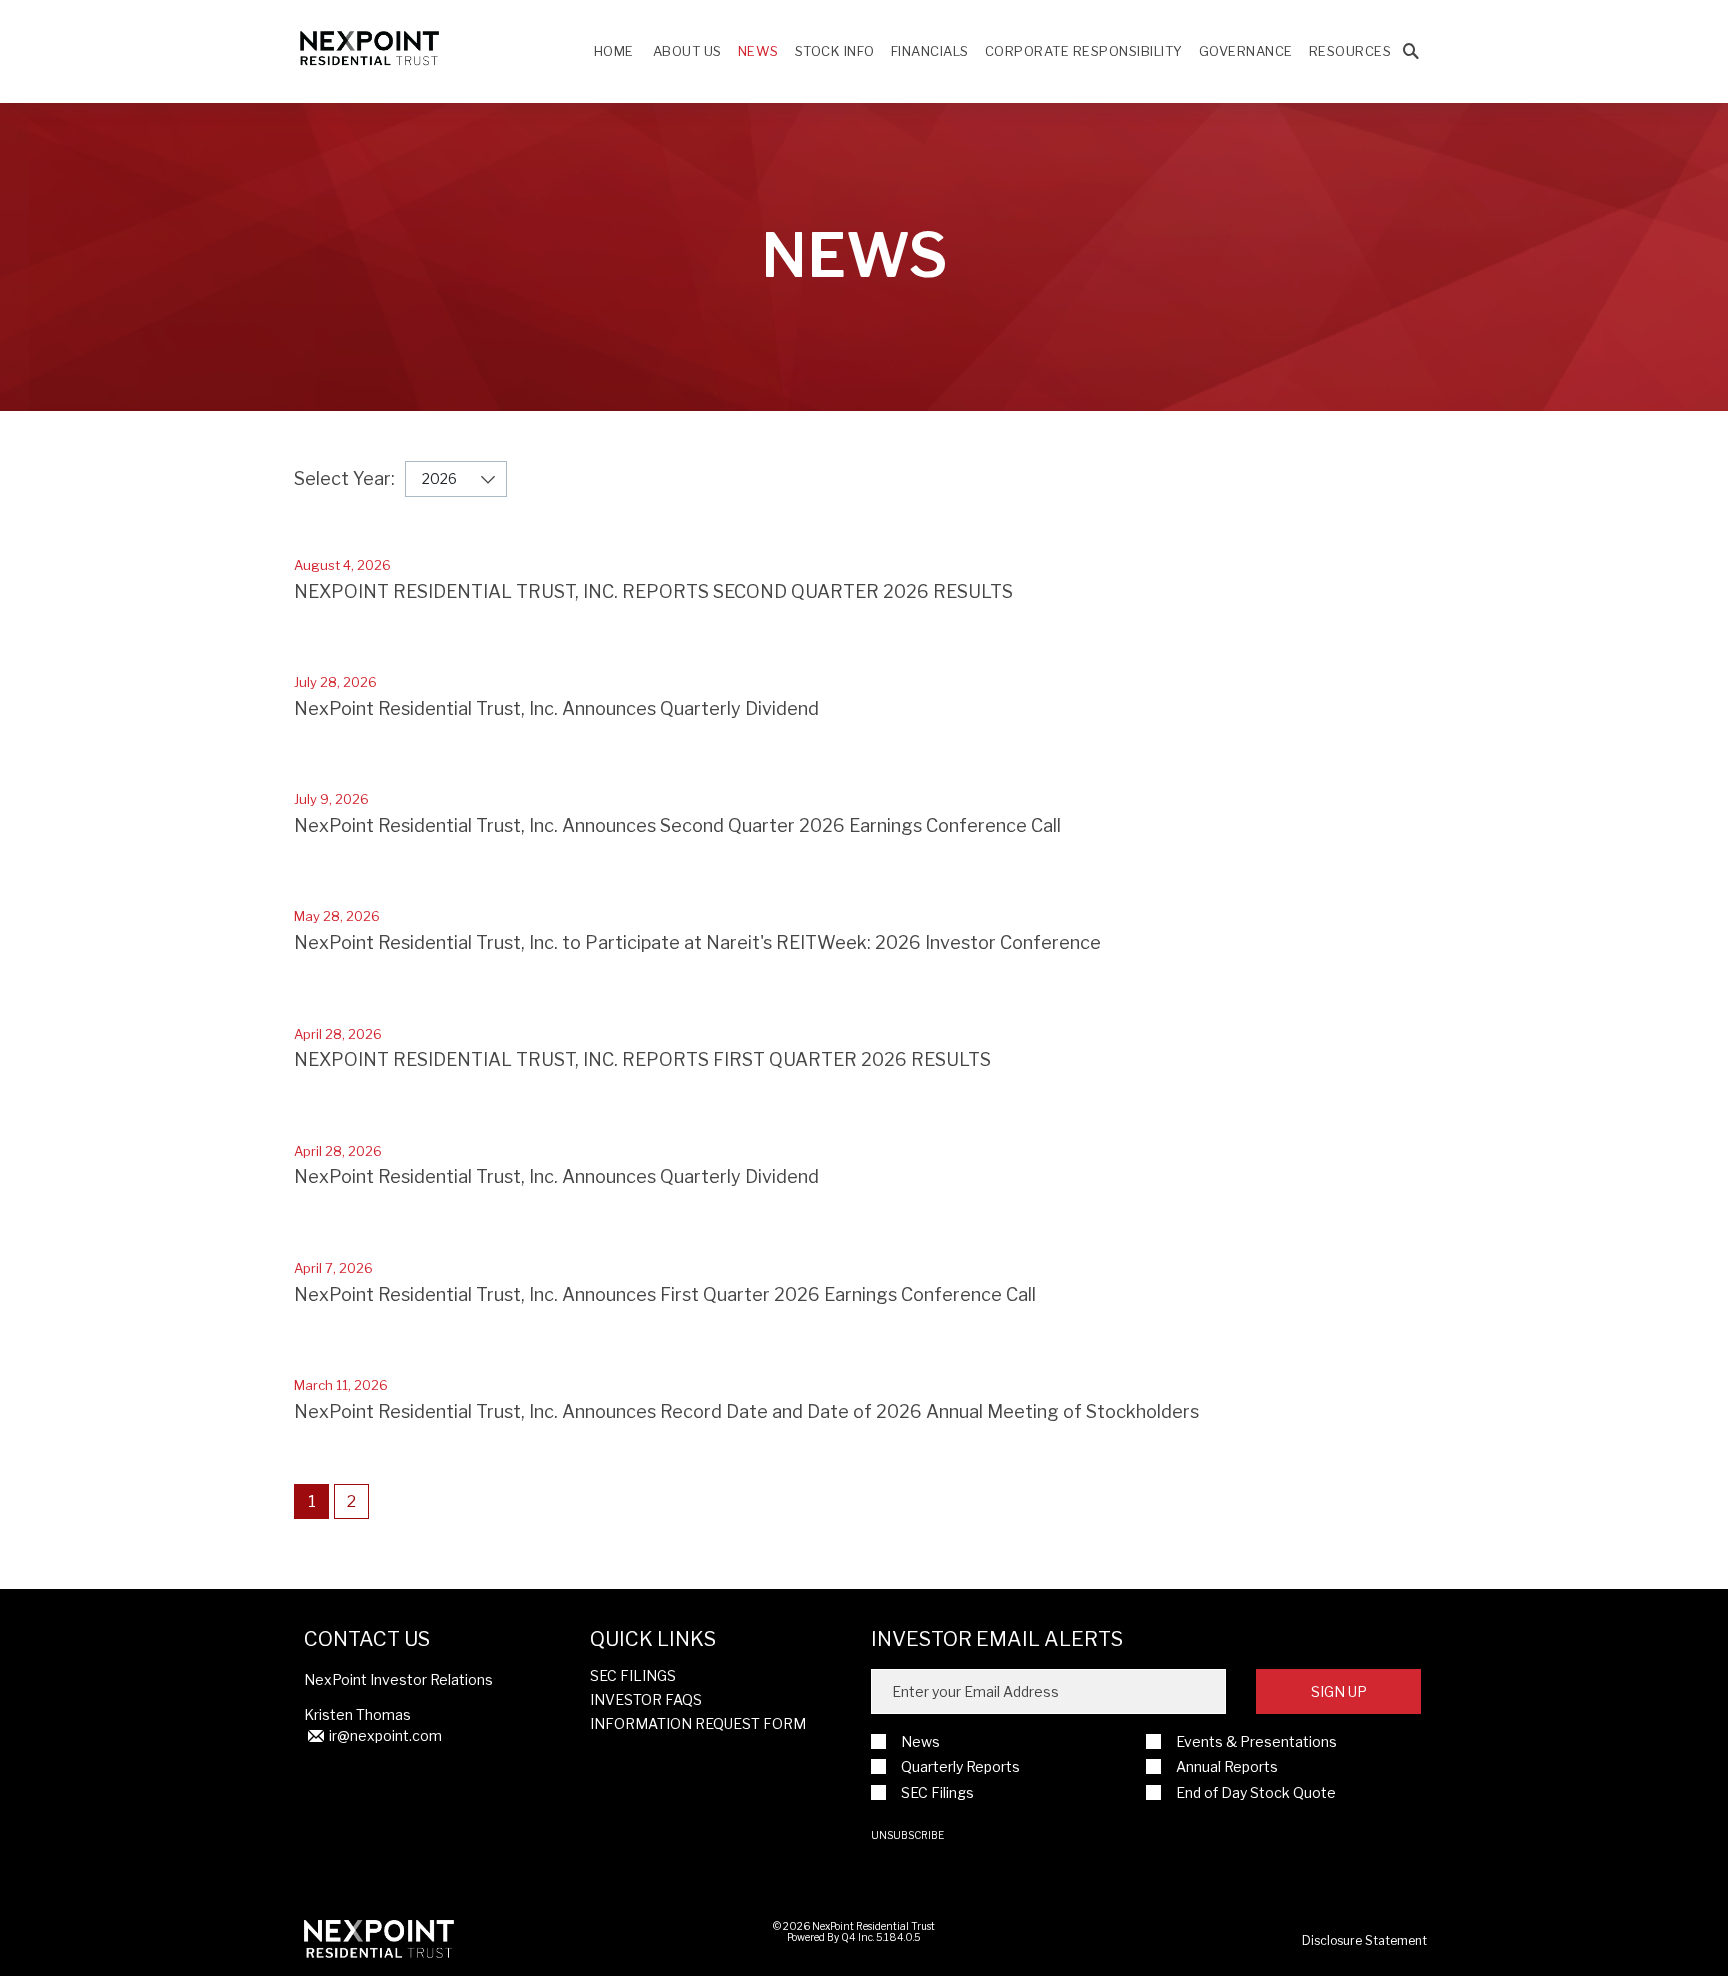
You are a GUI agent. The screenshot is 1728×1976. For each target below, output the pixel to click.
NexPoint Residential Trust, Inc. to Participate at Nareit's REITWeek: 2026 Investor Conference (697, 942)
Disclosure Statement (1364, 1940)
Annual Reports (1227, 1766)
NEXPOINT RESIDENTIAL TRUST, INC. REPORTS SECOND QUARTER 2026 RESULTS (653, 591)
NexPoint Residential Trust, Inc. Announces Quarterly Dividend (556, 708)
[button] (1411, 52)
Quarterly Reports (960, 1766)
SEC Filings (633, 1675)
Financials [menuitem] (930, 51)
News (920, 1741)
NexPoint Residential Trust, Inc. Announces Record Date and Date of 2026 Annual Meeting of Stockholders (746, 1411)
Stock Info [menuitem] (835, 51)
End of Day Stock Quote (1256, 1792)
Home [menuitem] (614, 51)
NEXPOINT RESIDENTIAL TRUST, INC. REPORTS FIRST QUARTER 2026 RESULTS (642, 1059)
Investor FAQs (646, 1699)
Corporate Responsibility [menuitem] (1084, 51)
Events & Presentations (1256, 1741)
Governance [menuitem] (1246, 51)
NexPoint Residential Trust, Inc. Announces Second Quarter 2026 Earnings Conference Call (677, 825)
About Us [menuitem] (687, 51)
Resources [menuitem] (1350, 51)
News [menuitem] (758, 51)
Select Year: (344, 479)
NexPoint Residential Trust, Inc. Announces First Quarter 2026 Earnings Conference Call (665, 1294)
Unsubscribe (907, 1835)
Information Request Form (698, 1723)
